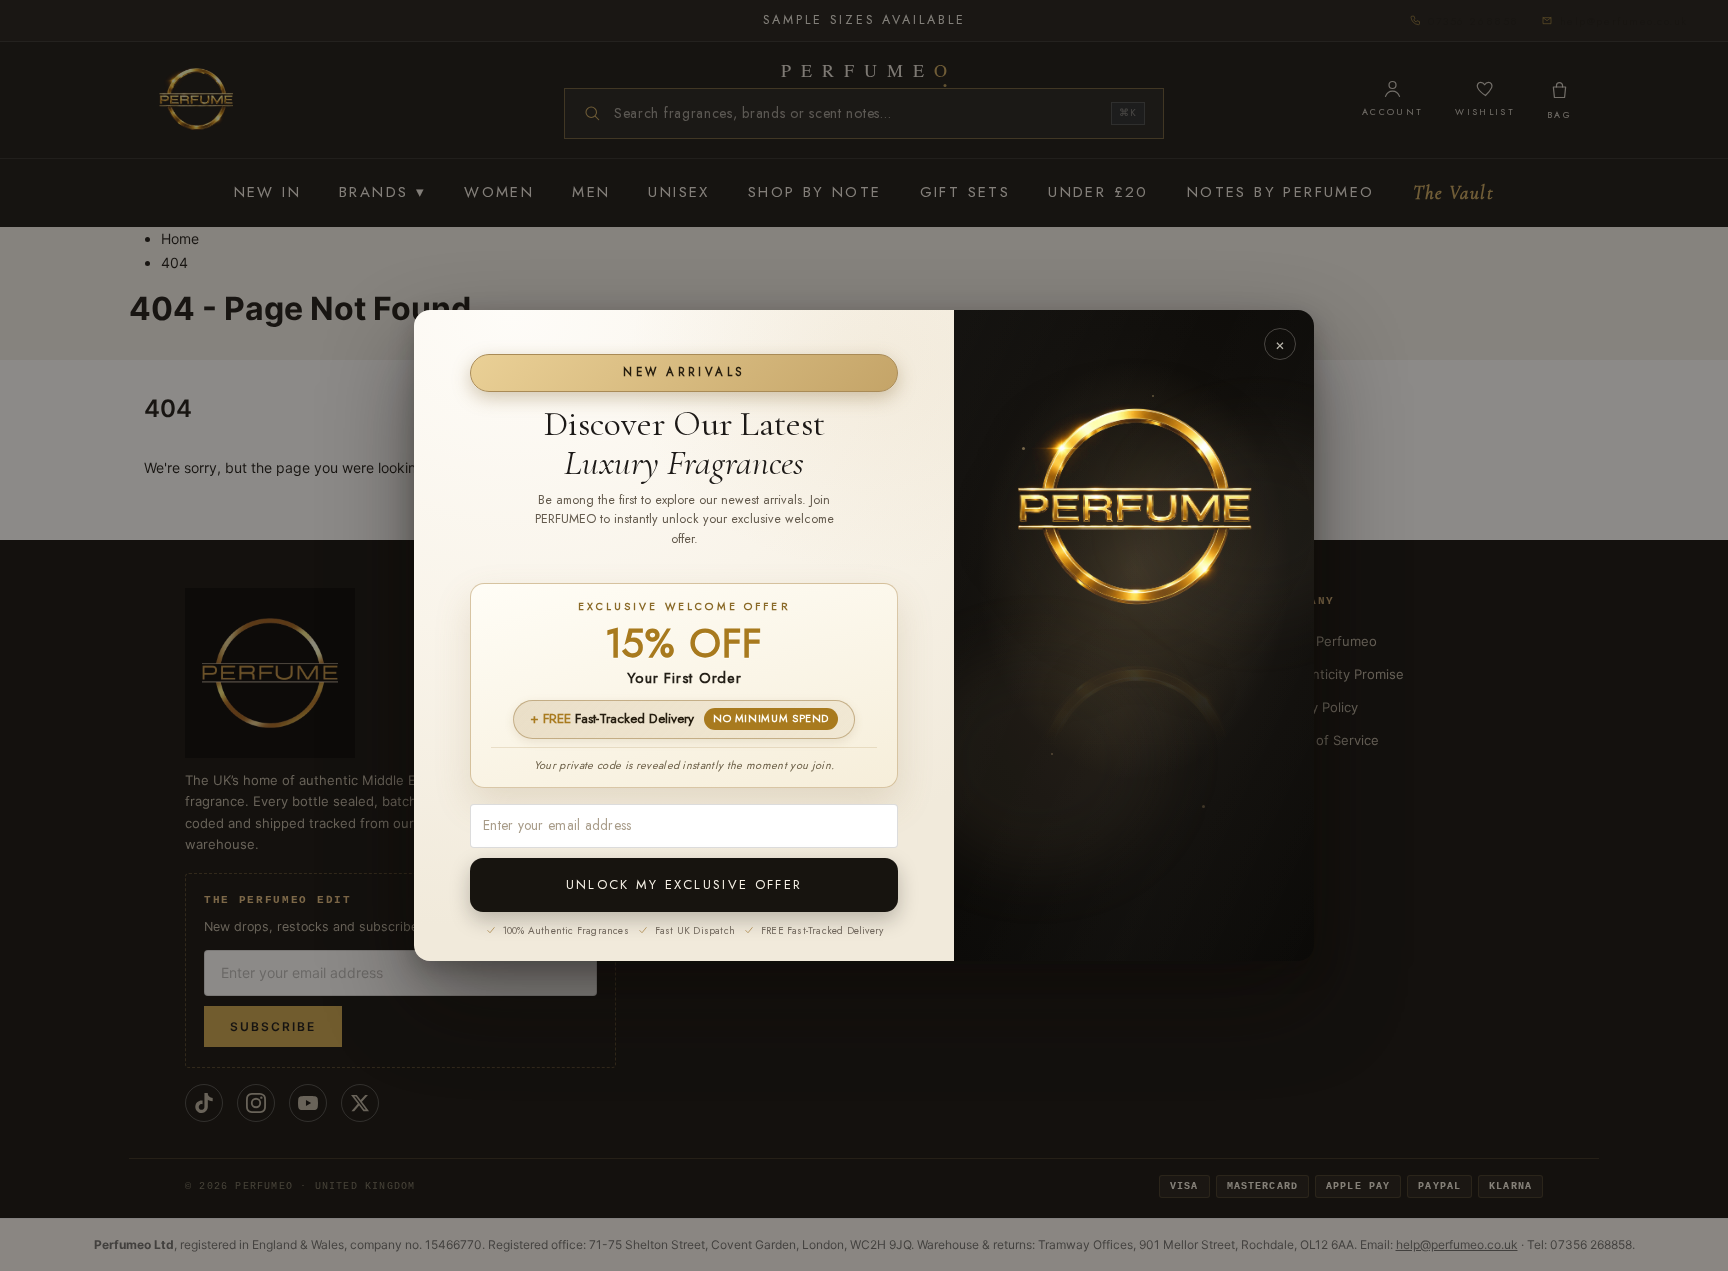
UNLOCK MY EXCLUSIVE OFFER (684, 884)
